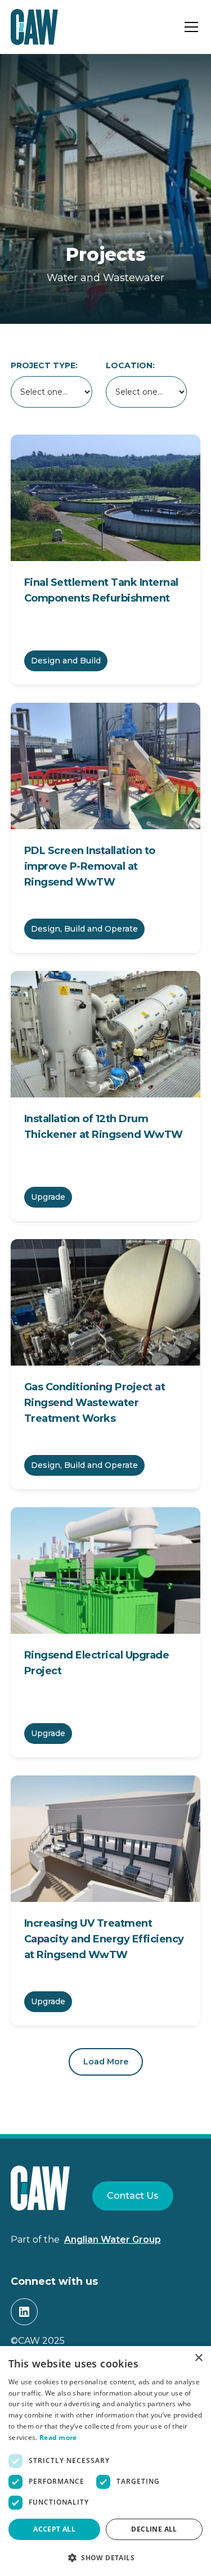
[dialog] (105, 2461)
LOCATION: (130, 365)
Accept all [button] (54, 2529)
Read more (58, 2437)
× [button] (198, 2358)
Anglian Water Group (113, 2240)
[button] (189, 27)
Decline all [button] (154, 2529)
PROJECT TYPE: (44, 365)
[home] (34, 27)
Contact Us (133, 2196)
